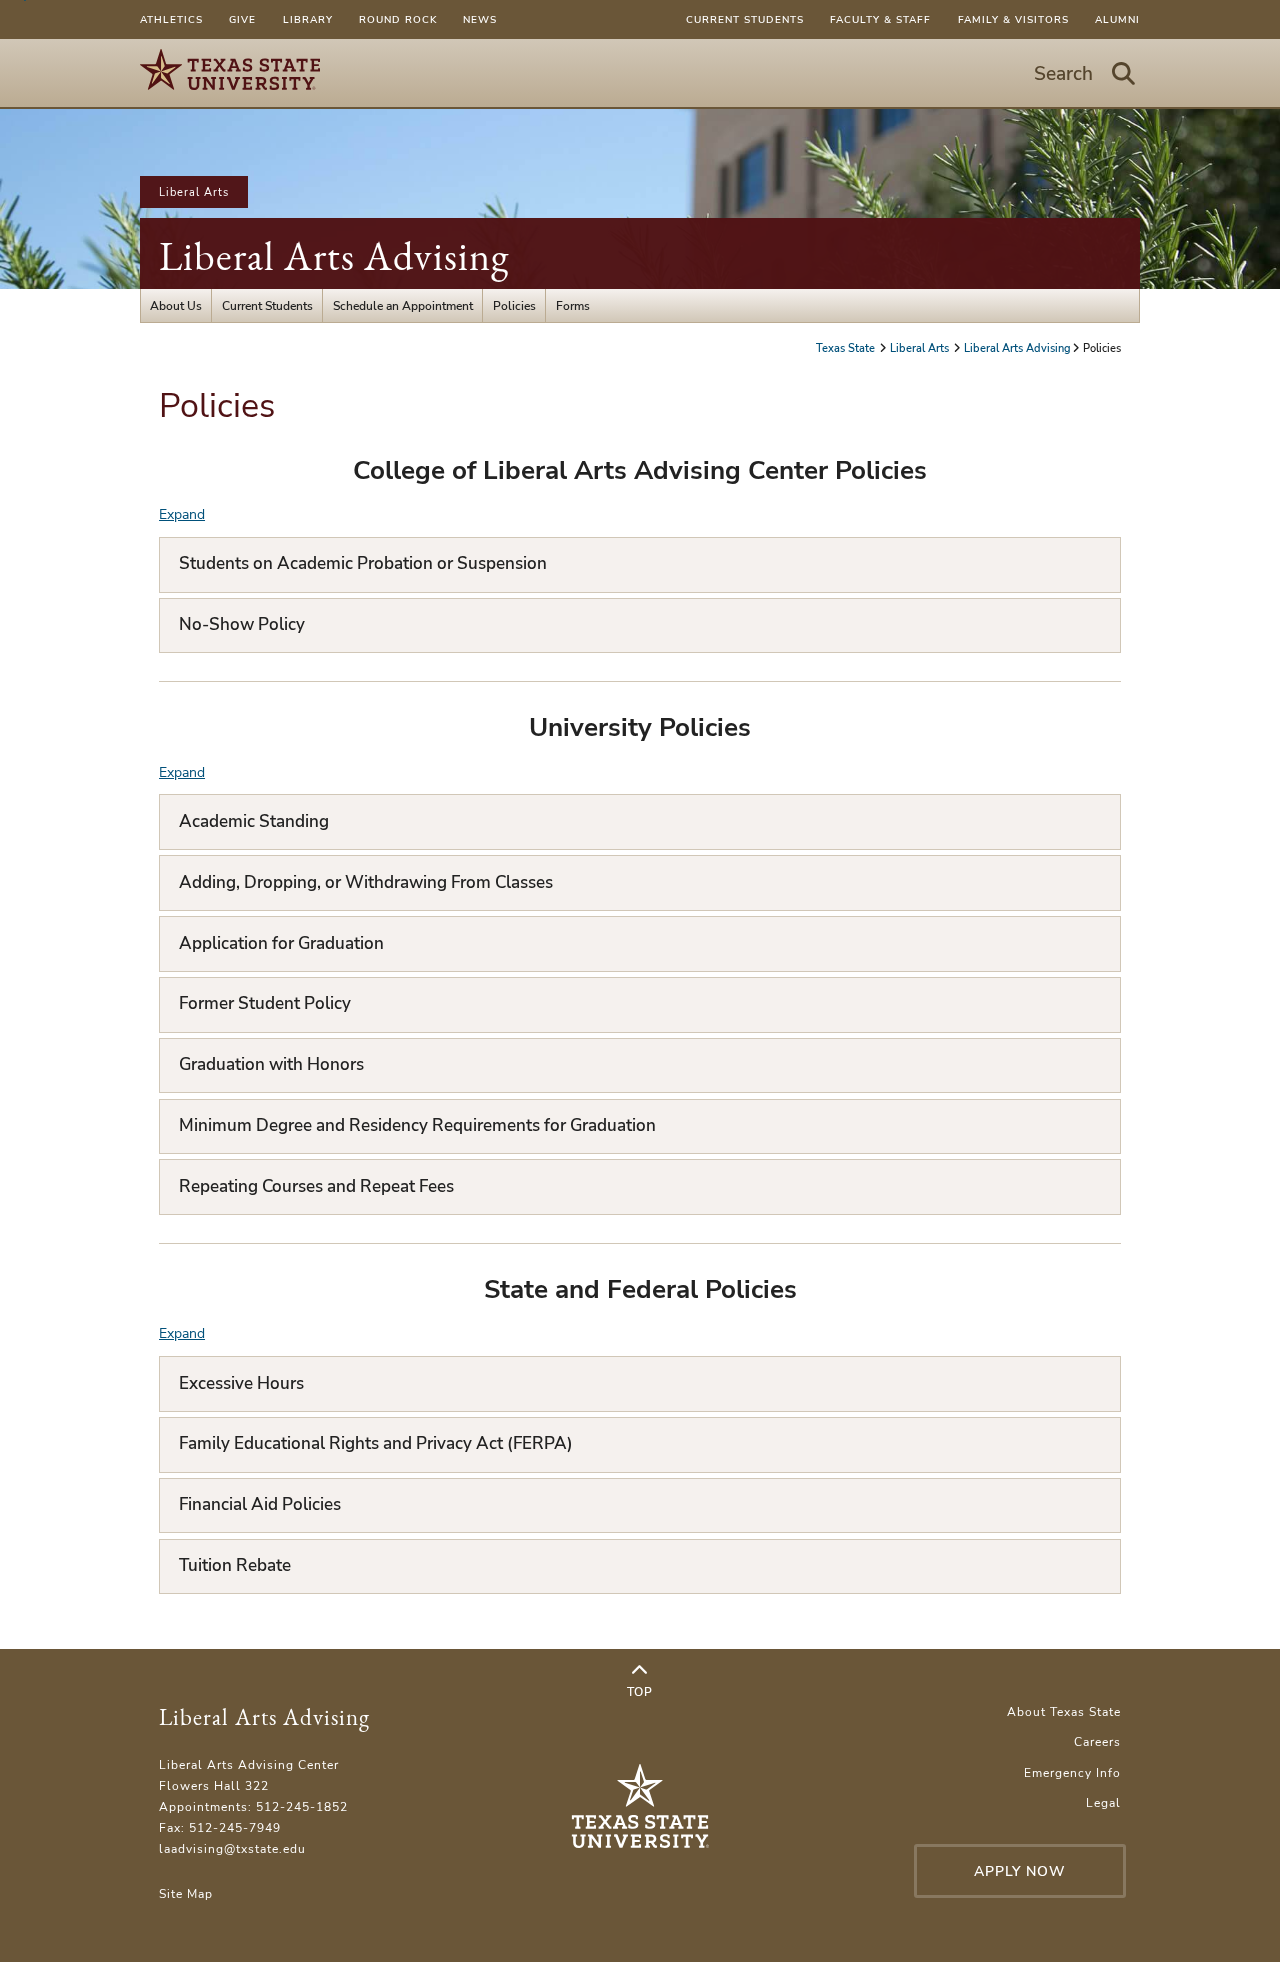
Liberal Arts (194, 192)
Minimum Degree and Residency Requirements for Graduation (417, 1125)
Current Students (745, 19)
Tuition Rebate (235, 1565)
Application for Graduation (281, 943)
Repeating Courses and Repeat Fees (316, 1186)
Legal (1103, 1802)
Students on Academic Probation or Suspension (363, 563)
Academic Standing (254, 821)
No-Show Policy (242, 624)
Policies (514, 305)
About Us (176, 305)
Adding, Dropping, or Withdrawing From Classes (366, 882)
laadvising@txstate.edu (232, 1848)
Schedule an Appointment (403, 305)
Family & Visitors (1013, 19)
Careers (1097, 1741)
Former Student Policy (265, 1003)
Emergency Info (1072, 1772)
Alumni (1117, 19)
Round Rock (398, 19)
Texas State (847, 348)
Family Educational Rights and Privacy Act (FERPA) (376, 1443)
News (480, 19)
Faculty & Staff (880, 19)
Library (308, 19)
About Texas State (1064, 1711)
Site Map (186, 1893)
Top (640, 1691)
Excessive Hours (241, 1383)
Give (242, 19)
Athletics (171, 19)
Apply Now (1020, 1871)
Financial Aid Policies (260, 1504)
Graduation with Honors (271, 1064)
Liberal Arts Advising (334, 256)
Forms (573, 305)
